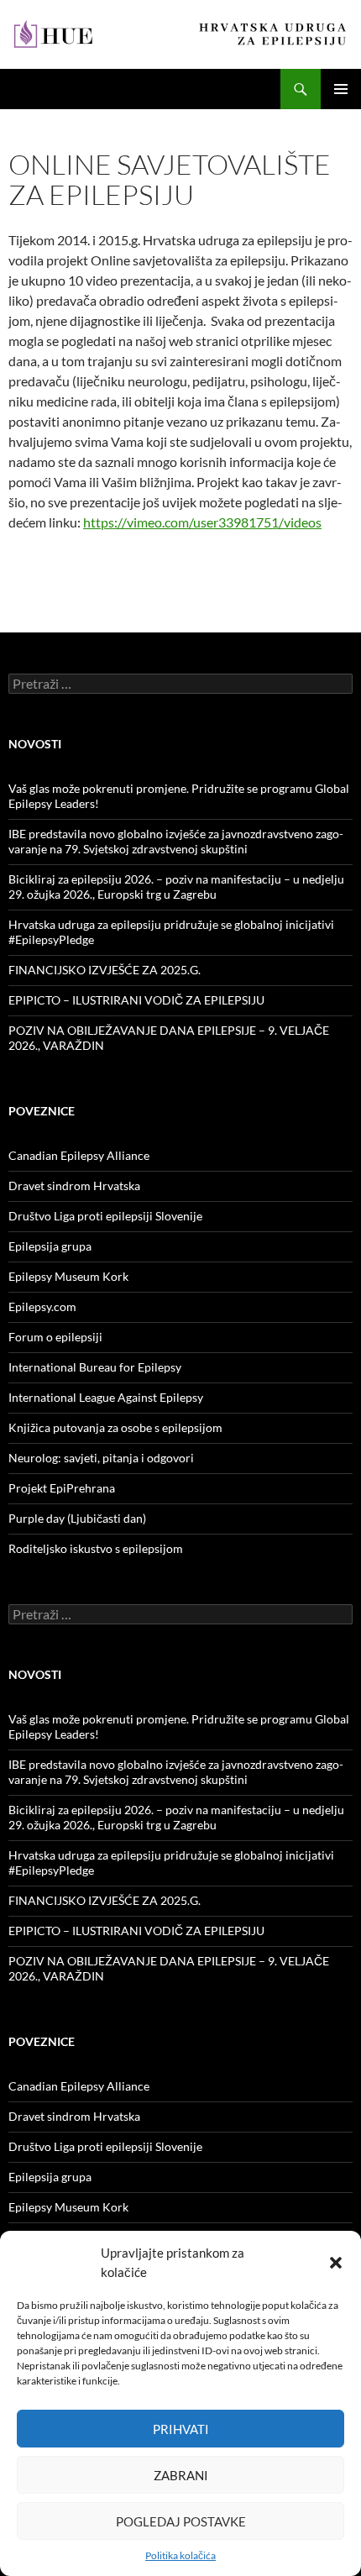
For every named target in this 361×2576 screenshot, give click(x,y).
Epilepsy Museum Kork (68, 1276)
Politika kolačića (180, 2555)
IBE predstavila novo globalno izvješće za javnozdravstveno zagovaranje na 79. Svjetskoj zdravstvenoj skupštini (176, 841)
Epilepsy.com (42, 1306)
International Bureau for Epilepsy (95, 1367)
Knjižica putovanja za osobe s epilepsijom (115, 1427)
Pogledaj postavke (181, 2521)
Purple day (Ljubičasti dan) (77, 1518)
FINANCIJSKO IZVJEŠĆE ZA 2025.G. (105, 970)
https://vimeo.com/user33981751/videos (202, 522)
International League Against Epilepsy (106, 1397)
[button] (336, 2263)
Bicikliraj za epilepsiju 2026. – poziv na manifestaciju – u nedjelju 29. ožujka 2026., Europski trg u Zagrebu (176, 887)
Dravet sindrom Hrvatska (74, 1186)
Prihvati (181, 2429)
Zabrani (181, 2475)
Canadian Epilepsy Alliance (79, 1155)
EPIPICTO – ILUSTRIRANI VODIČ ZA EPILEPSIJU (136, 1000)
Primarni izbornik (341, 89)
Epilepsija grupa (50, 1246)
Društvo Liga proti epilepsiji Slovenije (105, 1216)
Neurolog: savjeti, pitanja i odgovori (101, 1458)
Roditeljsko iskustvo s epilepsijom (96, 1548)
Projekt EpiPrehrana (62, 1488)
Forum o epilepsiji (55, 1337)
